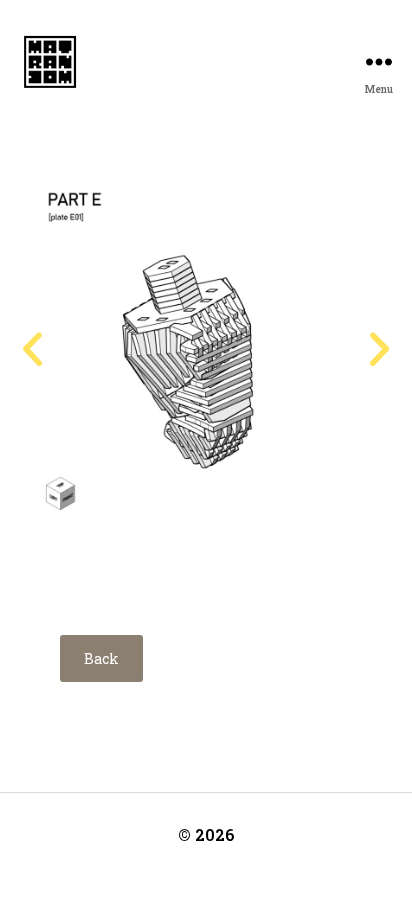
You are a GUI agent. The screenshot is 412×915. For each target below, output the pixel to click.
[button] (32, 349)
